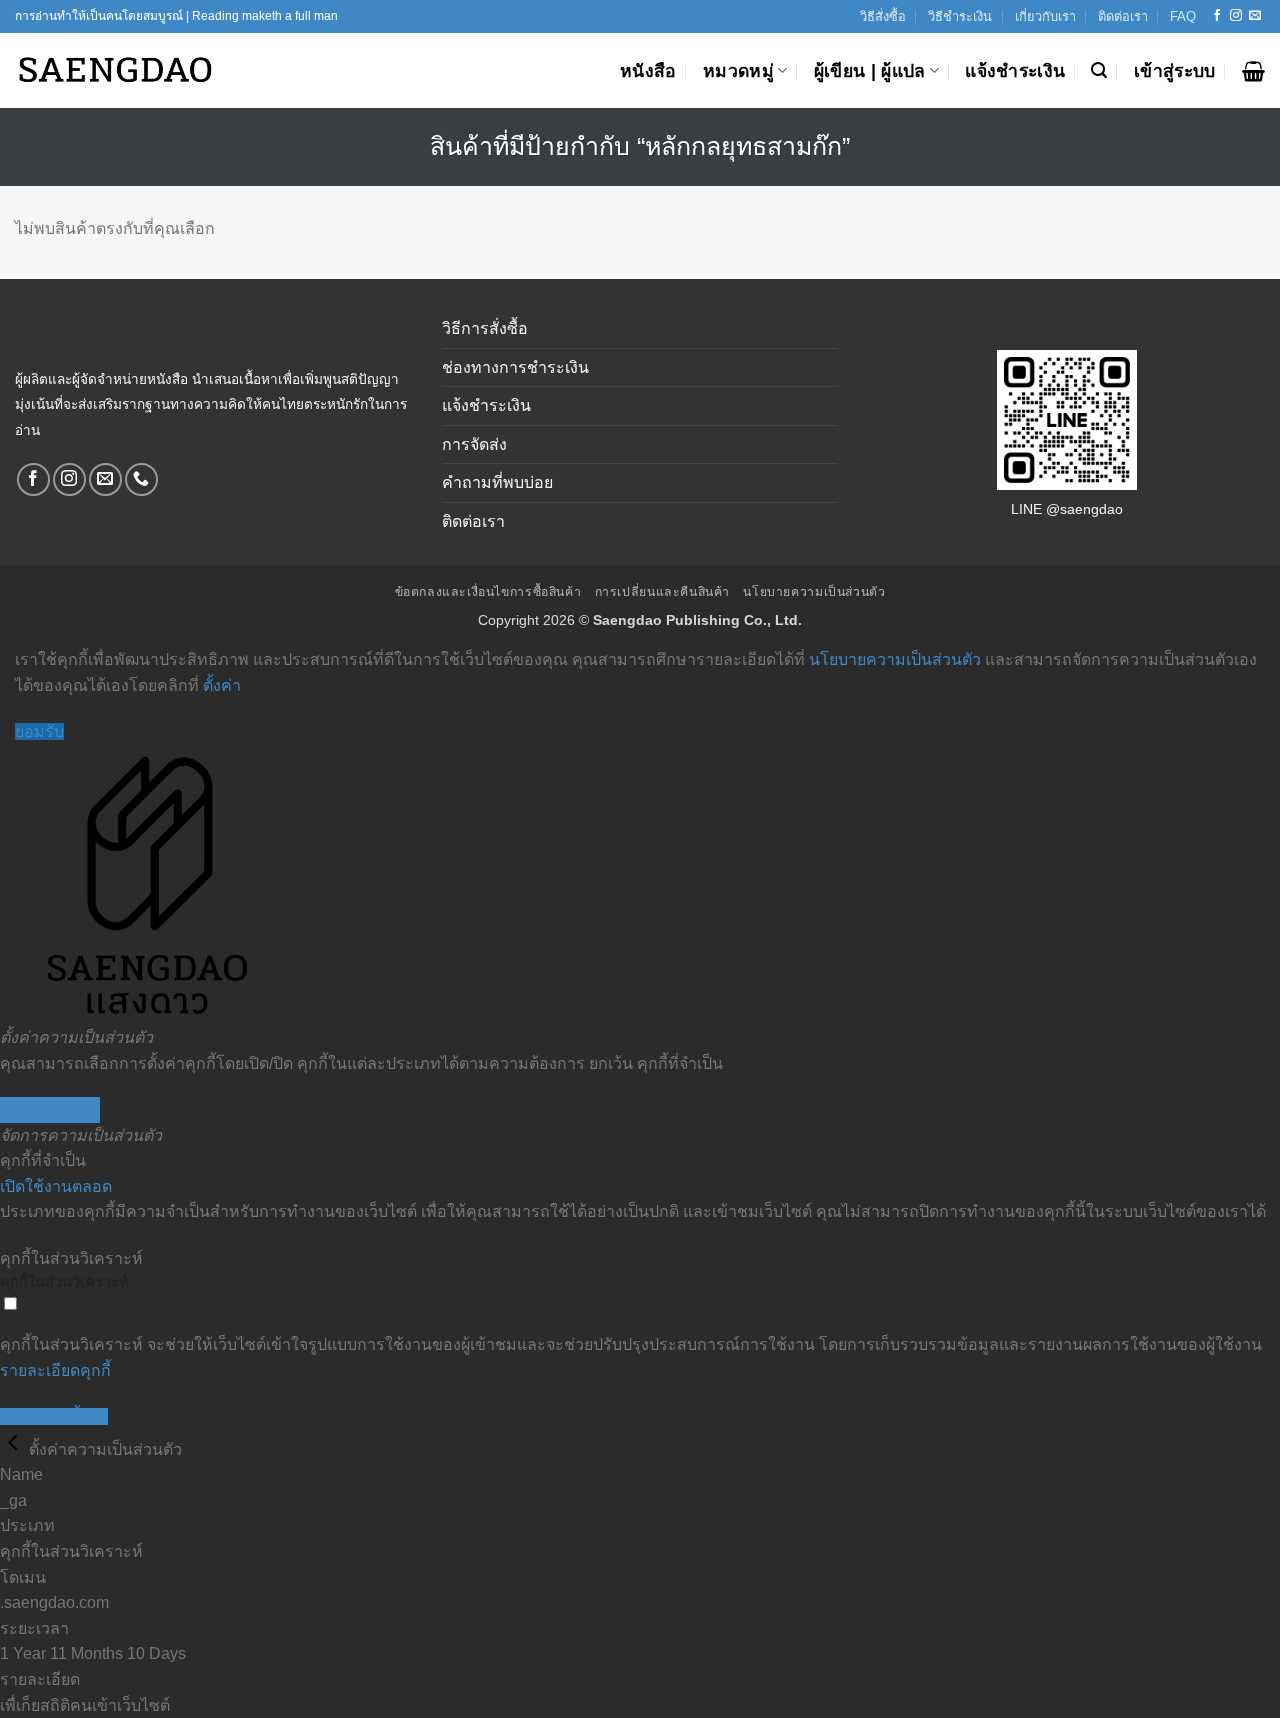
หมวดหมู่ (738, 71)
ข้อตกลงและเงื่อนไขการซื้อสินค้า (488, 592)
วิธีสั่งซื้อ (883, 16)
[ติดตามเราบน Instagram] (1236, 16)
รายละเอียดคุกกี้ (55, 1370)
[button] (1099, 70)
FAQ (1183, 16)
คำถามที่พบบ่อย (497, 482)
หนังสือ (648, 71)
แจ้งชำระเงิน (1015, 71)
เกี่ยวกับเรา (1045, 16)
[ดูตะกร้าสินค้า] (1253, 71)
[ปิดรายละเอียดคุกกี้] (14, 1449)
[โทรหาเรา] (141, 479)
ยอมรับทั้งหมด (50, 1109)
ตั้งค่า (222, 685)
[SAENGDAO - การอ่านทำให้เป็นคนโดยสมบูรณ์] (115, 70)
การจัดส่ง (474, 444)
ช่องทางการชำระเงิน (515, 367)
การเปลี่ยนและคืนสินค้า (662, 592)
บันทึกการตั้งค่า (54, 1416)
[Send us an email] (1255, 16)
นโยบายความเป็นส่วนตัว (814, 592)
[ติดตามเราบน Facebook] (1217, 16)
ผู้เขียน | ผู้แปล (870, 71)
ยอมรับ (39, 731)
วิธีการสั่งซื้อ (485, 328)
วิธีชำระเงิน (960, 16)
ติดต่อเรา (1123, 16)
